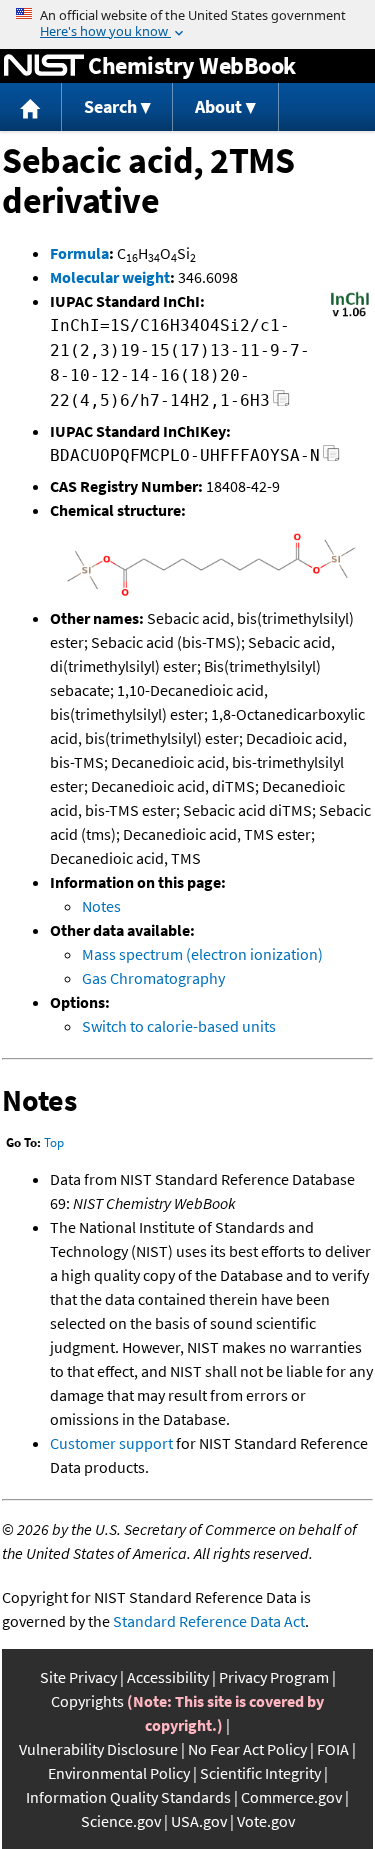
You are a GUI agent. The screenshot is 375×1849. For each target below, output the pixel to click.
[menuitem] (31, 107)
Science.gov (121, 1821)
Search (110, 106)
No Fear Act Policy (247, 1749)
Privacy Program (274, 1677)
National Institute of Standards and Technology (44, 66)
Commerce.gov (291, 1797)
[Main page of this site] (31, 107)
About (218, 106)
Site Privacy (78, 1677)
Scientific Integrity (260, 1773)
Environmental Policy (119, 1773)
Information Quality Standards (128, 1797)
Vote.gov (266, 1821)
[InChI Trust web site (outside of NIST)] (350, 315)
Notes (101, 906)
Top (54, 1142)
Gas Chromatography (153, 978)
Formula (79, 253)
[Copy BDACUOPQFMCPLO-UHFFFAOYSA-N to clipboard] (331, 458)
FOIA (333, 1749)
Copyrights (87, 1701)
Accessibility (168, 1677)
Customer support (111, 1443)
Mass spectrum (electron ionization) (202, 954)
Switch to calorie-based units (179, 1026)
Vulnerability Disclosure (98, 1749)
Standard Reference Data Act (209, 1621)
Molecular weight (110, 277)
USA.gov (199, 1821)
